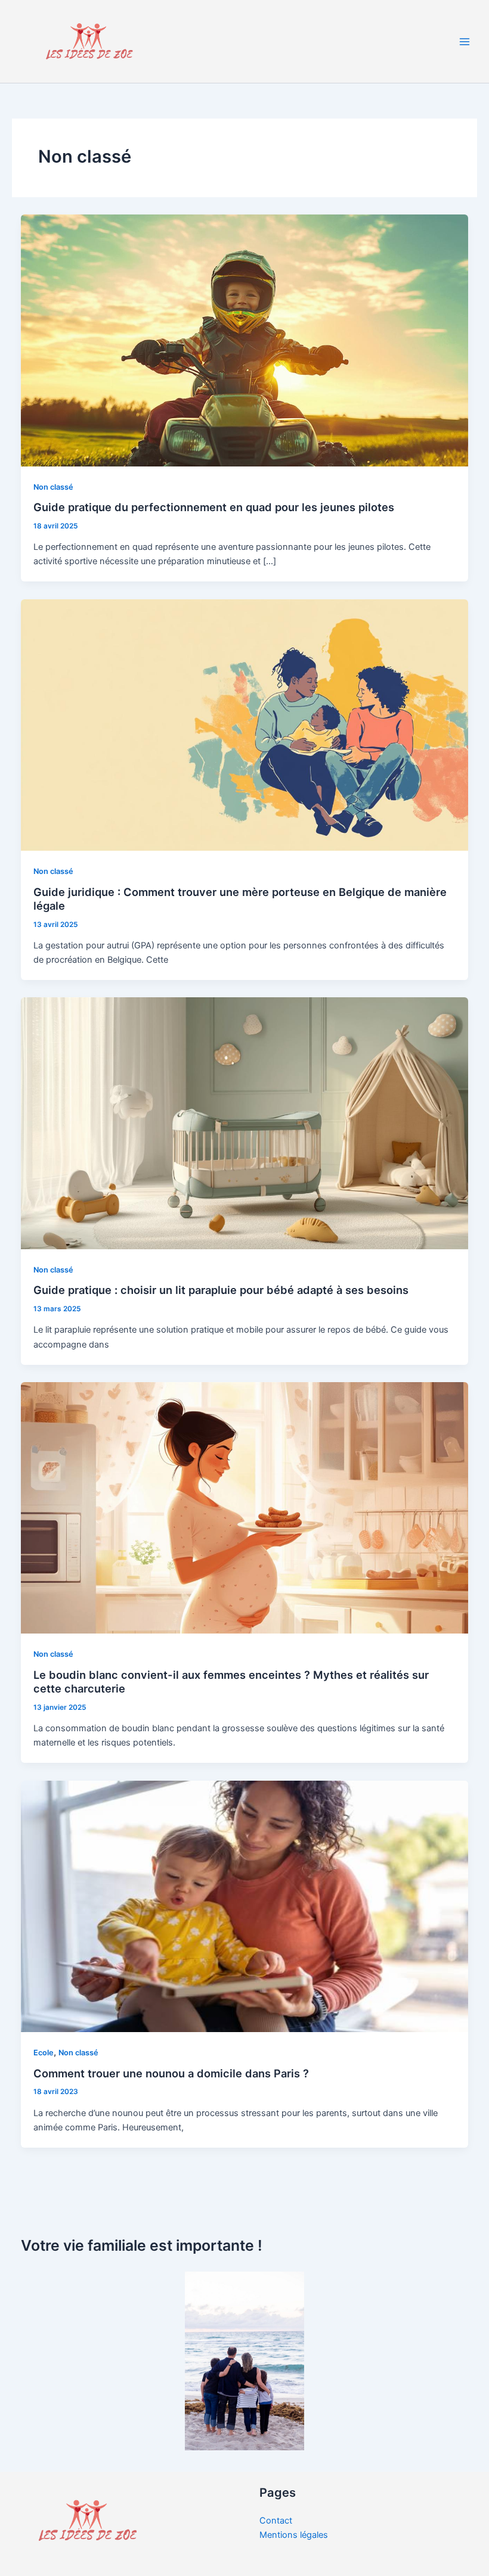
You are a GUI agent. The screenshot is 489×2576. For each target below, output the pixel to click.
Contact (276, 2521)
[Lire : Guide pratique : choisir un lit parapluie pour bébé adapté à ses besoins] (245, 1123)
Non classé (53, 487)
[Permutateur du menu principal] (465, 42)
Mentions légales (294, 2535)
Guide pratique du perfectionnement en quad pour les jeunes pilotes (214, 507)
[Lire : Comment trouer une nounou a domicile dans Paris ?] (245, 1906)
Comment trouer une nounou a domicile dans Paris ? (171, 2073)
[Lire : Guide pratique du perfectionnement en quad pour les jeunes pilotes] (245, 340)
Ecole (44, 2053)
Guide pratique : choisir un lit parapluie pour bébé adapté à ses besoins (221, 1290)
